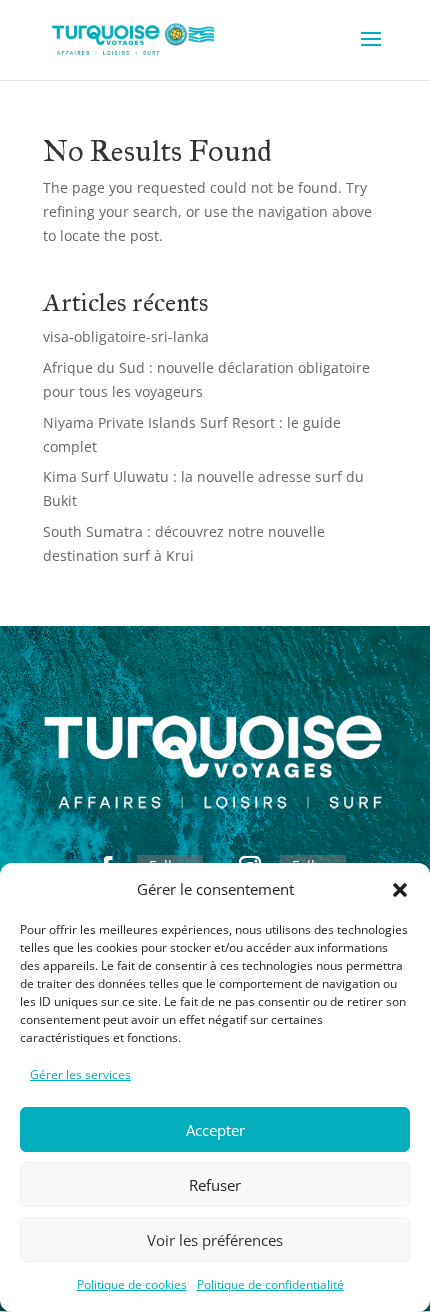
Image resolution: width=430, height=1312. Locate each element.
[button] (400, 890)
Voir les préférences (215, 1240)
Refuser (215, 1185)
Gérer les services (80, 1074)
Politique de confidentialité (270, 1284)
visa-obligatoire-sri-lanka (126, 336)
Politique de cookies (132, 1284)
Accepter (215, 1130)
